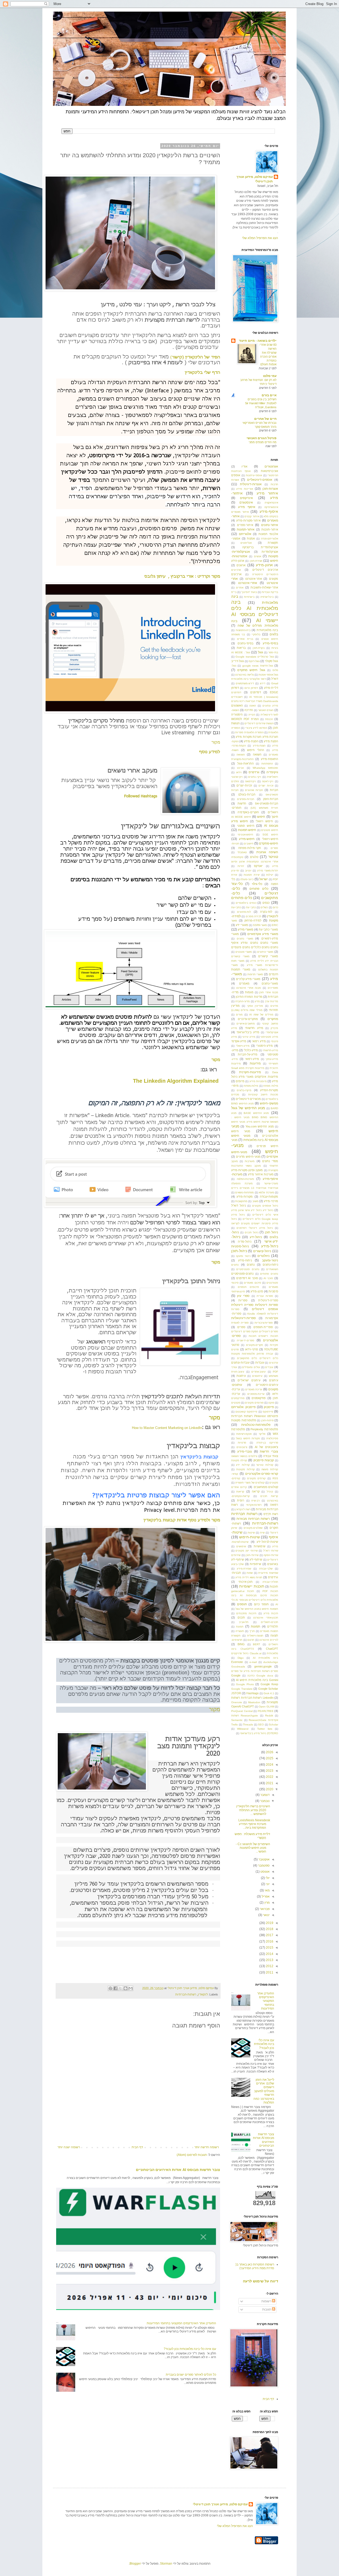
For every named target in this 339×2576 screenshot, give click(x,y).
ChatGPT (272, 1649)
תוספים (242, 1604)
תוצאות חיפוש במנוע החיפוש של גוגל (257, 1609)
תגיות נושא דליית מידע (249, 1577)
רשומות (267, 2301)
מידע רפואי (259, 1041)
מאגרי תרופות (255, 974)
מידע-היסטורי (264, 1046)
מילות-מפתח (251, 1086)
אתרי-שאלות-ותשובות (264, 587)
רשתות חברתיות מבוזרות (253, 1519)
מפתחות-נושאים (244, 1192)
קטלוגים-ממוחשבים (266, 1487)
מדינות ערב (271, 1001)
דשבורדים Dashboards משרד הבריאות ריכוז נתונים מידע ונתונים (255, 701)
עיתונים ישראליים (249, 1380)
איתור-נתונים (270, 525)
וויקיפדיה (272, 772)
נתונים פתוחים (269, 1274)
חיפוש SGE (270, 835)
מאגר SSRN (260, 925)
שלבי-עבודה (266, 1569)
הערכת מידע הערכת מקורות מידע (257, 737)
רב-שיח (255, 1501)
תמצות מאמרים (269, 1631)
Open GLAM (266, 1707)
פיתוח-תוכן (267, 1420)
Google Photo (245, 1684)
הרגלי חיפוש (256, 750)
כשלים (264, 907)
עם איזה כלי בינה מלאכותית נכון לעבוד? (190, 2349)
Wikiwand (243, 1729)
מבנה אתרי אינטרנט (249, 988)
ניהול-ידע (256, 1237)
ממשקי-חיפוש (269, 1103)
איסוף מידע (247, 507)
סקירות (274, 1345)
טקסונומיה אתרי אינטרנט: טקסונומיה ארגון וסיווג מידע (255, 862)
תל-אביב (244, 1622)
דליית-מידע (271, 688)
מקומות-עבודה (269, 1197)
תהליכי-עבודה (270, 1582)
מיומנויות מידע (258, 1081)
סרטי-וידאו (251, 1349)
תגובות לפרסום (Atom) (192, 2155)
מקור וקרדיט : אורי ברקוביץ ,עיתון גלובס (182, 576)
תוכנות (274, 1586)
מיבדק (274, 1028)
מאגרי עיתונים (265, 952)
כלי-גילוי (257, 884)
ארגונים (241, 565)
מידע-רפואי (252, 1059)
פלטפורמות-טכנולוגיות (256, 1425)
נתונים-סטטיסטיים (242, 1274)
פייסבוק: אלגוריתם (243, 1407)
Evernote (237, 1662)
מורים (239, 1015)
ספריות (243, 1300)
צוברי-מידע (245, 1451)
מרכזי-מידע (271, 1201)
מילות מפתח (271, 1086)
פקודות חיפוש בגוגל (248, 1438)
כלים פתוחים (259, 889)
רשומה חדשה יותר (207, 2147)
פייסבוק (269, 1407)
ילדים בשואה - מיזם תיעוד (258, 341)
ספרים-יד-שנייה (246, 1340)
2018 (269, 1929)
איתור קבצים (252, 516)
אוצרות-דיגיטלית (251, 484)
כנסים (266, 903)
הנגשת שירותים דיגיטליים (259, 723)
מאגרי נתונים (245, 939)
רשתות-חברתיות (186, 1994)
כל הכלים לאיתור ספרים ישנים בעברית (191, 2375)
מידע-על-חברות (248, 1054)
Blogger (135, 2564)
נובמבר (264, 1801)
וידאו (239, 772)
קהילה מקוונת (239, 1460)
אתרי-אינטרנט (248, 583)
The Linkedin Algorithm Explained (177, 1081)
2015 (269, 1948)
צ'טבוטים (242, 1447)
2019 (269, 1923)
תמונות (255, 1626)
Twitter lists (265, 1729)
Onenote (237, 1702)
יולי (267, 1878)
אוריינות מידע (245, 489)
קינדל (270, 1492)
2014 (269, 1954)
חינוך (275, 817)
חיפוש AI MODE (241, 817)
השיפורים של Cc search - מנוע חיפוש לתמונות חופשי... (253, 1848)
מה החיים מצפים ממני (263, 442)
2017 (269, 1935)
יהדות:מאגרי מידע (268, 871)
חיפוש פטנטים (270, 830)
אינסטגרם (246, 502)
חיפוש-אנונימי (245, 835)
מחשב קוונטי (270, 1024)
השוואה (241, 755)
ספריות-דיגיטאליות (244, 1318)
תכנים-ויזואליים (269, 1622)
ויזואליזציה (272, 777)
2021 (269, 1783)
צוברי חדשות (269, 1451)
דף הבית (137, 2147)
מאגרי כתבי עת (268, 929)
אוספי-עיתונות (254, 475)
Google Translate (242, 1689)
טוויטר (273, 857)
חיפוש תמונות (247, 830)
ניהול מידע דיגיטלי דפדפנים (255, 1228)
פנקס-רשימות (244, 1434)
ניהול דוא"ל (238, 1206)
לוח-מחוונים (244, 912)
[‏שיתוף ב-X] (121, 1988)
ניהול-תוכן (239, 1251)
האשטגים (237, 705)
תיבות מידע (271, 1613)
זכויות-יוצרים (244, 785)
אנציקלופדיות (270, 552)
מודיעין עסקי (255, 1006)
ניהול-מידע (270, 1246)
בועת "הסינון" (249, 592)
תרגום (251, 1640)
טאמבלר (242, 852)
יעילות (270, 875)
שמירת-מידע (244, 1569)
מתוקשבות (241, 1201)
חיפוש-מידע (247, 839)
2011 (269, 1972)
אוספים (236, 475)
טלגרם (254, 857)
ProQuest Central (242, 1711)
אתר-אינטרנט (254, 579)
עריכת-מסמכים (256, 1394)
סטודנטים (272, 1283)
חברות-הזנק (271, 799)
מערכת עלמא (266, 1192)
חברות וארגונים (254, 790)
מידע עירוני (249, 1037)
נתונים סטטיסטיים (248, 1269)
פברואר (264, 1909)
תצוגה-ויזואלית (255, 1636)
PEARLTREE (266, 1711)
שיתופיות (255, 1564)
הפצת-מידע (251, 741)
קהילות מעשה (270, 1469)
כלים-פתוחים (242, 898)
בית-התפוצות (243, 630)
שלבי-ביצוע (237, 1564)
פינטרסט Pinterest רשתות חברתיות (255, 1416)
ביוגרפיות (249, 597)
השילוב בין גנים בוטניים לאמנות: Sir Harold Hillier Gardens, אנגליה (261, 403)
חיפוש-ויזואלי (270, 839)
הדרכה (249, 710)
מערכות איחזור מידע (261, 1174)
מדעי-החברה (242, 1001)
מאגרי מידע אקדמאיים (263, 934)
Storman (166, 2564)
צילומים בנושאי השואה (244, 1456)
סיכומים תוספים (249, 1287)
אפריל (265, 1896)
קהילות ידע (243, 1465)
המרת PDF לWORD (245, 719)
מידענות (255, 1063)
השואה (257, 754)
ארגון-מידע (264, 565)
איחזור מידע (267, 493)
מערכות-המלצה (245, 1179)
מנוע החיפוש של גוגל (248, 1108)
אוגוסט (265, 1872)
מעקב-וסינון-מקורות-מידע (247, 1170)
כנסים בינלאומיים (246, 903)
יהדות (241, 866)
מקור (216, 1059)
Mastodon (254, 1702)
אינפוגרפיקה (271, 507)
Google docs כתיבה (260, 1676)
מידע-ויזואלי (243, 1046)
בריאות (241, 648)
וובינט (240, 768)
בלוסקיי (256, 634)
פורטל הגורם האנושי (262, 438)
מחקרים (273, 1019)
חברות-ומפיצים (246, 799)
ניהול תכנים (252, 1232)
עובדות (260, 1363)
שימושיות (260, 1546)
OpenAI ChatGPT (243, 1706)
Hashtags (253, 1693)
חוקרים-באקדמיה (248, 812)
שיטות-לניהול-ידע (267, 1542)
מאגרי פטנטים (244, 952)
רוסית (241, 1500)
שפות (250, 1573)
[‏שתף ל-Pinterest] (110, 1988)
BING (241, 1644)
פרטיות (242, 1443)
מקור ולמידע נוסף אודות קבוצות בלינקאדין (182, 1520)
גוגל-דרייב (238, 661)
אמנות (251, 538)
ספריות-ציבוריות (264, 1323)
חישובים (249, 844)
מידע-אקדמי (239, 1041)
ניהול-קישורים (262, 1251)
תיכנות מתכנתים (246, 1613)
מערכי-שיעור (271, 1183)
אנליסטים (246, 543)
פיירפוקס (268, 1412)
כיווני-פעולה (247, 879)
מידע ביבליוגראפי (248, 1032)
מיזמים (240, 1081)
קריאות (240, 1492)
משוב (255, 1201)
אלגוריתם (245, 534)
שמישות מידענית (268, 1573)
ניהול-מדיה (245, 1242)
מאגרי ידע (242, 925)
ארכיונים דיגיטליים (265, 570)
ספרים (241, 1327)
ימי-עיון (235, 871)
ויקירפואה (250, 781)
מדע (257, 1001)
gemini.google (263, 1666)
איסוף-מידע (269, 511)
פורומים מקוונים (254, 1403)
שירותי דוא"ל (271, 1551)
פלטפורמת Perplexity (264, 1429)
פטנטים (236, 1403)
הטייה (252, 715)
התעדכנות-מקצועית (242, 759)
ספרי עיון (243, 1296)
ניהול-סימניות (240, 1246)
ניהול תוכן (271, 1232)
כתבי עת (251, 907)
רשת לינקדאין (243, 1509)
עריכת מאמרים (254, 1389)
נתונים (251, 1265)
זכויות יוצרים (266, 786)
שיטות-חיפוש (249, 1537)
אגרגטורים (271, 466)
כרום (275, 907)
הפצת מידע (271, 741)
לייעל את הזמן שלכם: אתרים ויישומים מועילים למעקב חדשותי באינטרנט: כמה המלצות (264, 2091)
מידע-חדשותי (270, 1050)
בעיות (275, 648)
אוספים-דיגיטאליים (260, 480)
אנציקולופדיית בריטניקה (260, 547)
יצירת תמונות (252, 875)
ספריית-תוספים (263, 1327)
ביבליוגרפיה (267, 597)
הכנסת (269, 719)
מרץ (267, 1903)
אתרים (240, 588)
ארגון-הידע (238, 561)
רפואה (274, 1505)
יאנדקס (258, 866)
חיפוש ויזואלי (264, 821)
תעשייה (240, 1631)
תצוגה (274, 1635)
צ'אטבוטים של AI (266, 1447)
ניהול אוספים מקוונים (265, 1206)
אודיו (244, 466)
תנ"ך (252, 1631)
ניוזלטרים (264, 1256)
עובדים (269, 1367)
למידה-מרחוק (253, 920)
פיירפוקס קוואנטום (246, 1412)
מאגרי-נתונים (270, 983)
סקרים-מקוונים (255, 1345)
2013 (269, 1960)
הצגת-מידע (259, 746)
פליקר (262, 1434)
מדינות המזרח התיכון (249, 997)
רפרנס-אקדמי (254, 1505)
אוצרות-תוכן (270, 489)
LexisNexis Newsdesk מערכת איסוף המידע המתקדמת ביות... (254, 1824)
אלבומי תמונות (268, 534)
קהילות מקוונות (246, 1469)
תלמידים (273, 1626)
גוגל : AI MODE (241, 652)
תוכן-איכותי (246, 1582)
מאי (267, 1890)
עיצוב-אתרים (258, 1372)
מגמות (249, 992)
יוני (267, 1884)
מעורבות (250, 1161)
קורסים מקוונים (257, 1478)
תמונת (240, 1627)
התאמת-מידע (269, 759)
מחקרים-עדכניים (248, 1019)
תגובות (267, 2309)
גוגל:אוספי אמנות (268, 675)
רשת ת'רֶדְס (271, 1514)
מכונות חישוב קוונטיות (263, 1094)
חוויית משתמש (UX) (264, 808)
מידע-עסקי (272, 1059)
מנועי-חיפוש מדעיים (248, 1157)
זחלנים (235, 781)
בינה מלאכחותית (267, 630)
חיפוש (261, 817)
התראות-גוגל (246, 763)
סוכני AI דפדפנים (247, 1278)
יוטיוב (248, 871)
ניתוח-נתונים (270, 1265)
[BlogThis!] (126, 1988)
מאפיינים (273, 988)
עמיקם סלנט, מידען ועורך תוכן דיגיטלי (255, 179)
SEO (261, 1725)
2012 (269, 1966)
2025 (269, 1758)
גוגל (260, 652)
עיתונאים (257, 1376)
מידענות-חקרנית (250, 1072)
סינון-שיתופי (238, 1291)
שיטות (251, 1533)
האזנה (253, 706)
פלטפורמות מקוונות (244, 1420)
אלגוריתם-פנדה (269, 539)
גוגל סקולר (271, 661)
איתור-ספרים (245, 525)
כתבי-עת (236, 907)
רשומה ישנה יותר (69, 2147)
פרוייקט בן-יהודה (267, 1443)
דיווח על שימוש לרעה (260, 2281)
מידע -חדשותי (254, 1028)
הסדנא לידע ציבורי (256, 728)
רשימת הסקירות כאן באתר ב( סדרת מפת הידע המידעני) (255, 2266)
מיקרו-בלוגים (244, 1090)
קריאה (256, 1491)
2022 (269, 1777)
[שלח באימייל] (131, 1988)
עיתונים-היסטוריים (267, 1385)
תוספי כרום (262, 1604)
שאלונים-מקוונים (253, 1528)
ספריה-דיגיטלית (268, 1300)
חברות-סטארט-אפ (267, 803)
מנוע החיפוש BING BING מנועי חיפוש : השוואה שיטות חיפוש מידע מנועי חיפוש (255, 1118)
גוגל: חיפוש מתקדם (251, 670)
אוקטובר (264, 1859)
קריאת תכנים (269, 1496)
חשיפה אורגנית (267, 852)
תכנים (241, 1617)
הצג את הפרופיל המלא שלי (260, 238)
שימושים (241, 1546)
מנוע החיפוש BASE (256, 1113)
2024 (269, 1765)
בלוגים (274, 634)
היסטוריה (237, 714)
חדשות (242, 803)
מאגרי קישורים (268, 956)
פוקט (271, 1403)
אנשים (258, 556)
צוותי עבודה (271, 1456)
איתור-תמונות (246, 529)
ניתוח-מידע (245, 1260)
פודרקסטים (238, 1398)
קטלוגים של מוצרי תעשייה (250, 1483)
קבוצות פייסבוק (264, 1460)
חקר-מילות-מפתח (250, 848)
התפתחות (267, 764)
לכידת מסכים (253, 916)
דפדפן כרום (251, 688)
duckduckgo (271, 1662)
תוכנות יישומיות (252, 1586)
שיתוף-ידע (256, 1559)
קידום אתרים (239, 1487)
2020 (269, 1789)
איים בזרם (269, 395)
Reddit (269, 1716)
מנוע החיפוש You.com (260, 1126)
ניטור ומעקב (243, 1256)
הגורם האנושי (266, 710)
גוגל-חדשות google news (258, 666)
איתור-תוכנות (270, 529)
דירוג (263, 683)
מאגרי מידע (246, 929)
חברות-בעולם (247, 794)
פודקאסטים (259, 1398)
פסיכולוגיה (272, 1438)
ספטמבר (263, 1865)
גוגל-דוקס (254, 661)
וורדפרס (254, 772)
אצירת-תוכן (256, 561)
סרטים (235, 1349)
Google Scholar (268, 1689)
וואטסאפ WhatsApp (265, 768)
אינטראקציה (271, 503)
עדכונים (274, 1363)
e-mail (253, 1662)
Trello (235, 1725)
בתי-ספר (273, 652)
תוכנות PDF (270, 1591)
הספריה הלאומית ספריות (249, 732)
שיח (262, 1533)
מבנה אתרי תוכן (269, 992)
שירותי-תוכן (252, 1555)
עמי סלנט (270, 376)
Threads (248, 1725)
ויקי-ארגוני (237, 777)
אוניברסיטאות (269, 471)
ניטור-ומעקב (270, 1260)
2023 (269, 1771)
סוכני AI (268, 1278)
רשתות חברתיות (244, 1514)
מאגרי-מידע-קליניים (248, 979)
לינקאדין (203, 1994)
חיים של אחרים (265, 419)
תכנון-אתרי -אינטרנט (266, 1618)
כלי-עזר (237, 884)
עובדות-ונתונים (240, 1363)
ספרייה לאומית (240, 1323)
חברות (274, 790)
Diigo (241, 1658)
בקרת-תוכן (259, 648)
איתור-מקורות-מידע (248, 520)
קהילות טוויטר (265, 1465)
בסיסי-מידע (270, 643)
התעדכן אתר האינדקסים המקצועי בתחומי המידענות (181, 2323)
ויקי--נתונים (255, 777)
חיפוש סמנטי (246, 826)
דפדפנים (256, 692)
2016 (269, 1941)
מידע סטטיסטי (269, 1037)
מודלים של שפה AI (261, 1015)
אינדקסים (246, 498)
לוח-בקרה (266, 912)
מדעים (274, 1006)
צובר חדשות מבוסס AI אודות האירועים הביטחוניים (178, 2170)
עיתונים (274, 1380)
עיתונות (241, 1376)
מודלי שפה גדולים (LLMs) (247, 1010)
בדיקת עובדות (270, 592)
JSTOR (236, 1693)
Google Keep (269, 1684)
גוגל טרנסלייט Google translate (255, 657)
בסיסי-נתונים (246, 643)
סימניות (273, 1291)
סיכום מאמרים (252, 1283)
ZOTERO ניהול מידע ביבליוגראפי (259, 1733)
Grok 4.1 (269, 1693)
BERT (257, 1644)
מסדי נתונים (270, 1161)
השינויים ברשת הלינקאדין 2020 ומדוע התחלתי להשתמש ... (253, 1810)
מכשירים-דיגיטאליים (248, 1099)
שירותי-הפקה (271, 1555)
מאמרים (244, 983)
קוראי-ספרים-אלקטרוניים (262, 1474)
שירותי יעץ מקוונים (247, 1551)
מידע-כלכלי (251, 1050)
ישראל (264, 879)
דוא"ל (275, 679)
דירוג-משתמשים (245, 683)
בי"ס (234, 592)
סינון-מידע (257, 1291)
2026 (269, 1752)
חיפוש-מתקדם (269, 843)
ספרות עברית (265, 1296)
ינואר (266, 1915)
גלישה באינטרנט (244, 675)
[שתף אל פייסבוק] (115, 1988)
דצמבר (265, 1795)
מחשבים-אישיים (246, 1024)
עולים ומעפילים (251, 1367)
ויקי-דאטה (268, 781)
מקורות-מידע (245, 1197)
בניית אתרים (245, 639)
